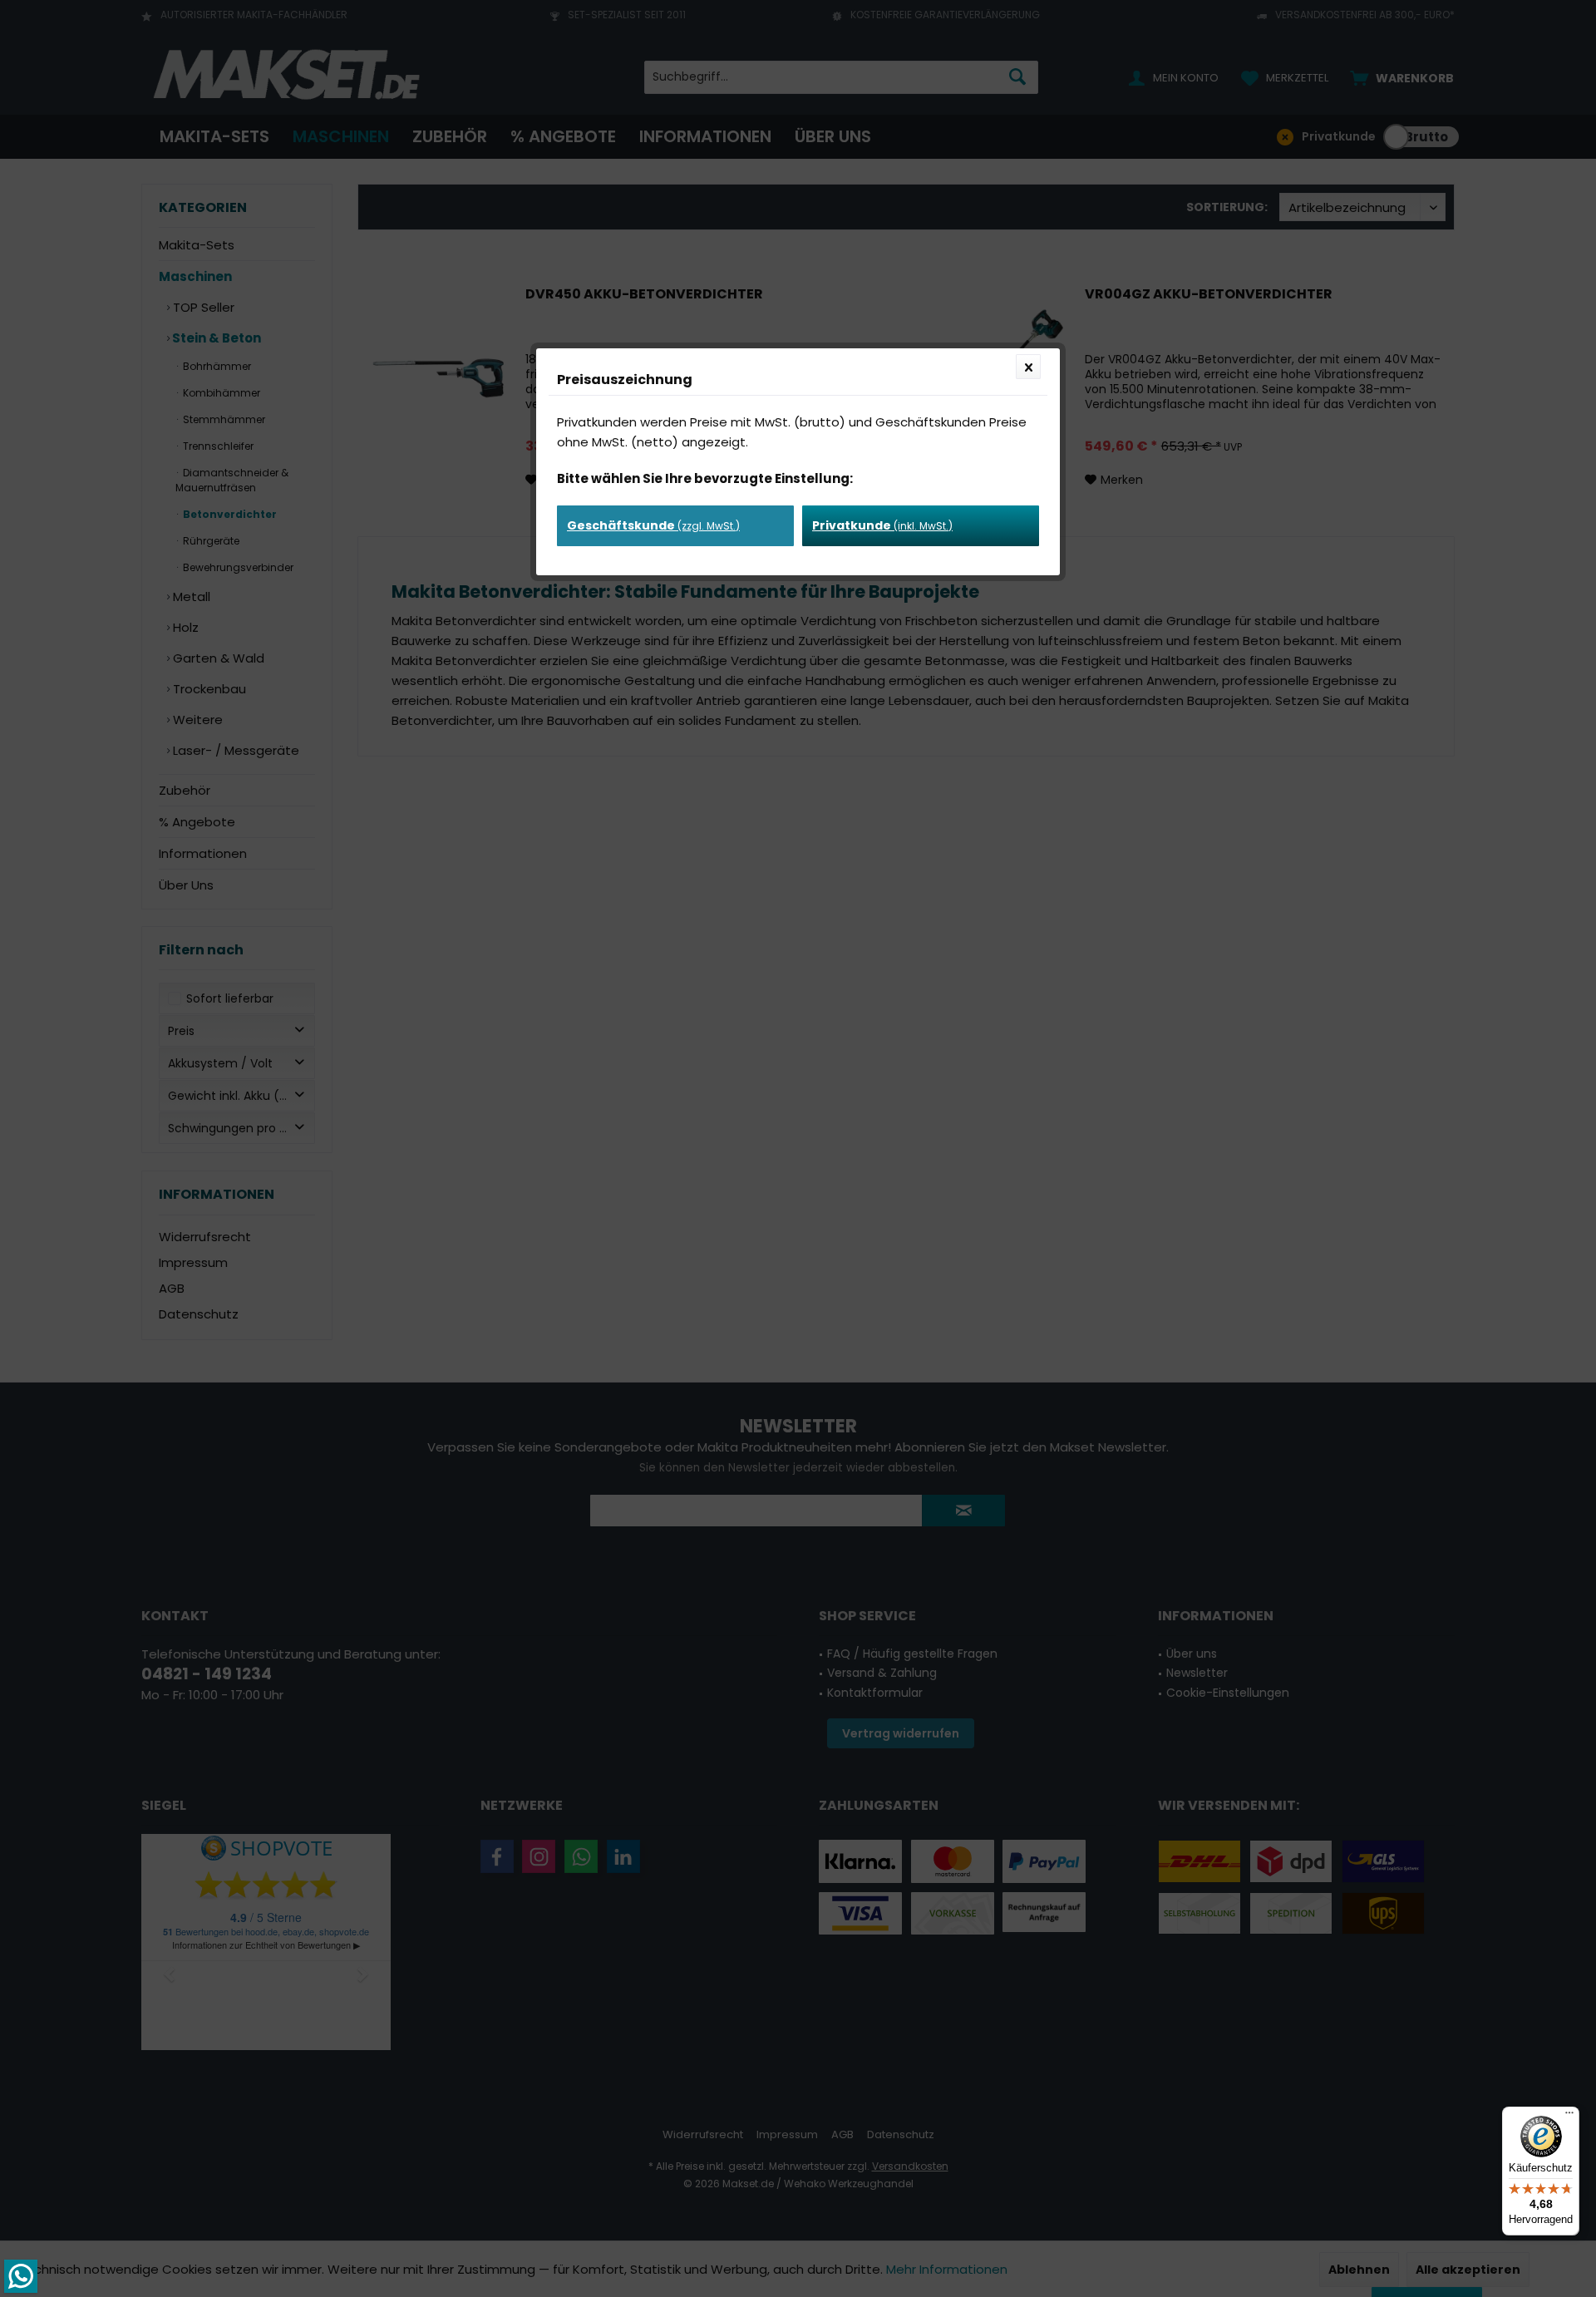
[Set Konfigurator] (21, 2276)
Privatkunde (882, 525)
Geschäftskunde (653, 525)
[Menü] (1569, 2117)
